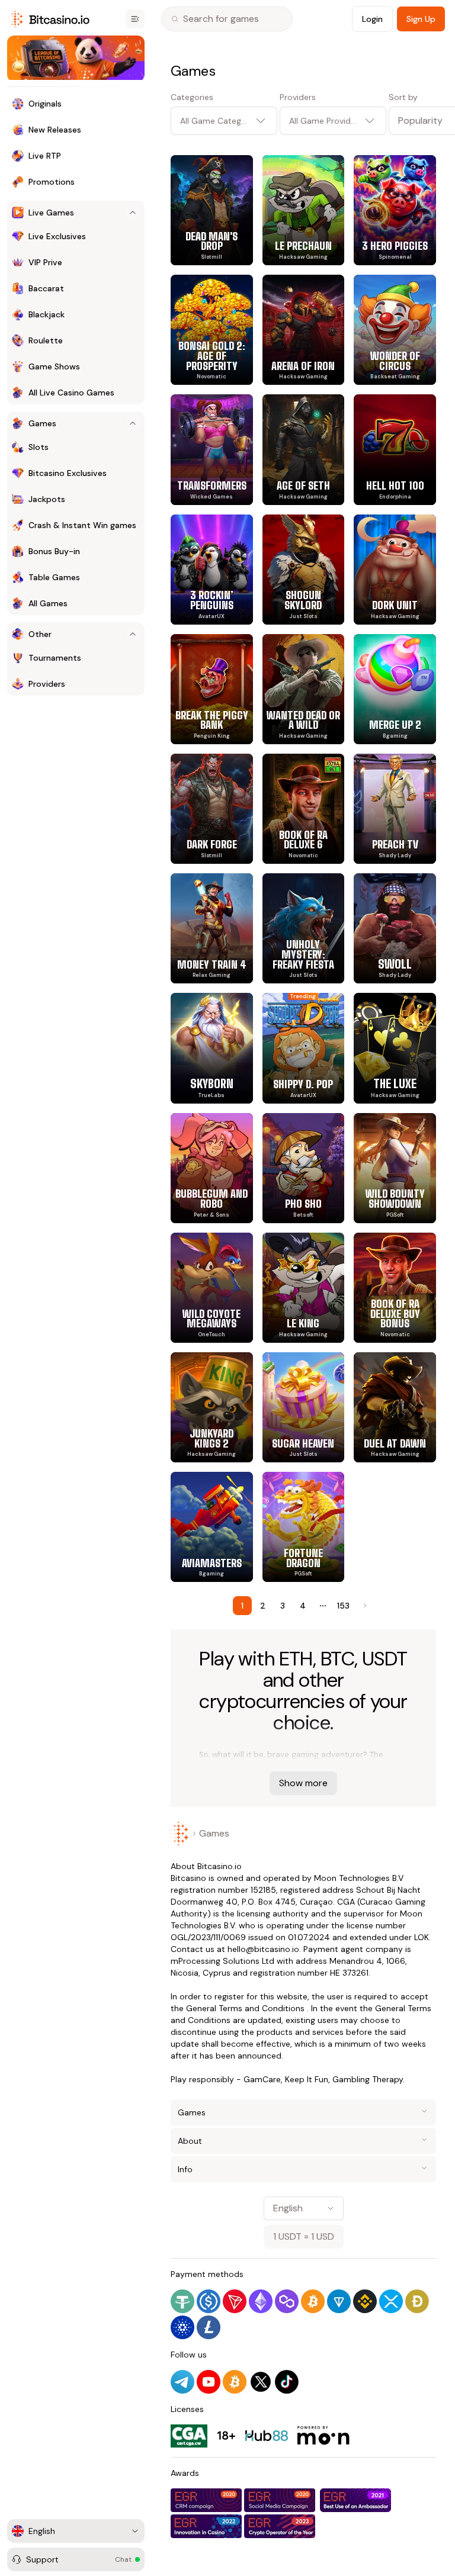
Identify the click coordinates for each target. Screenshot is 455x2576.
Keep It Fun (307, 2079)
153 (343, 1606)
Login (372, 19)
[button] (412, 121)
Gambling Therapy (368, 2079)
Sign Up (421, 19)
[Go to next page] (364, 1606)
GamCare (262, 2079)
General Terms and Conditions (245, 2008)
